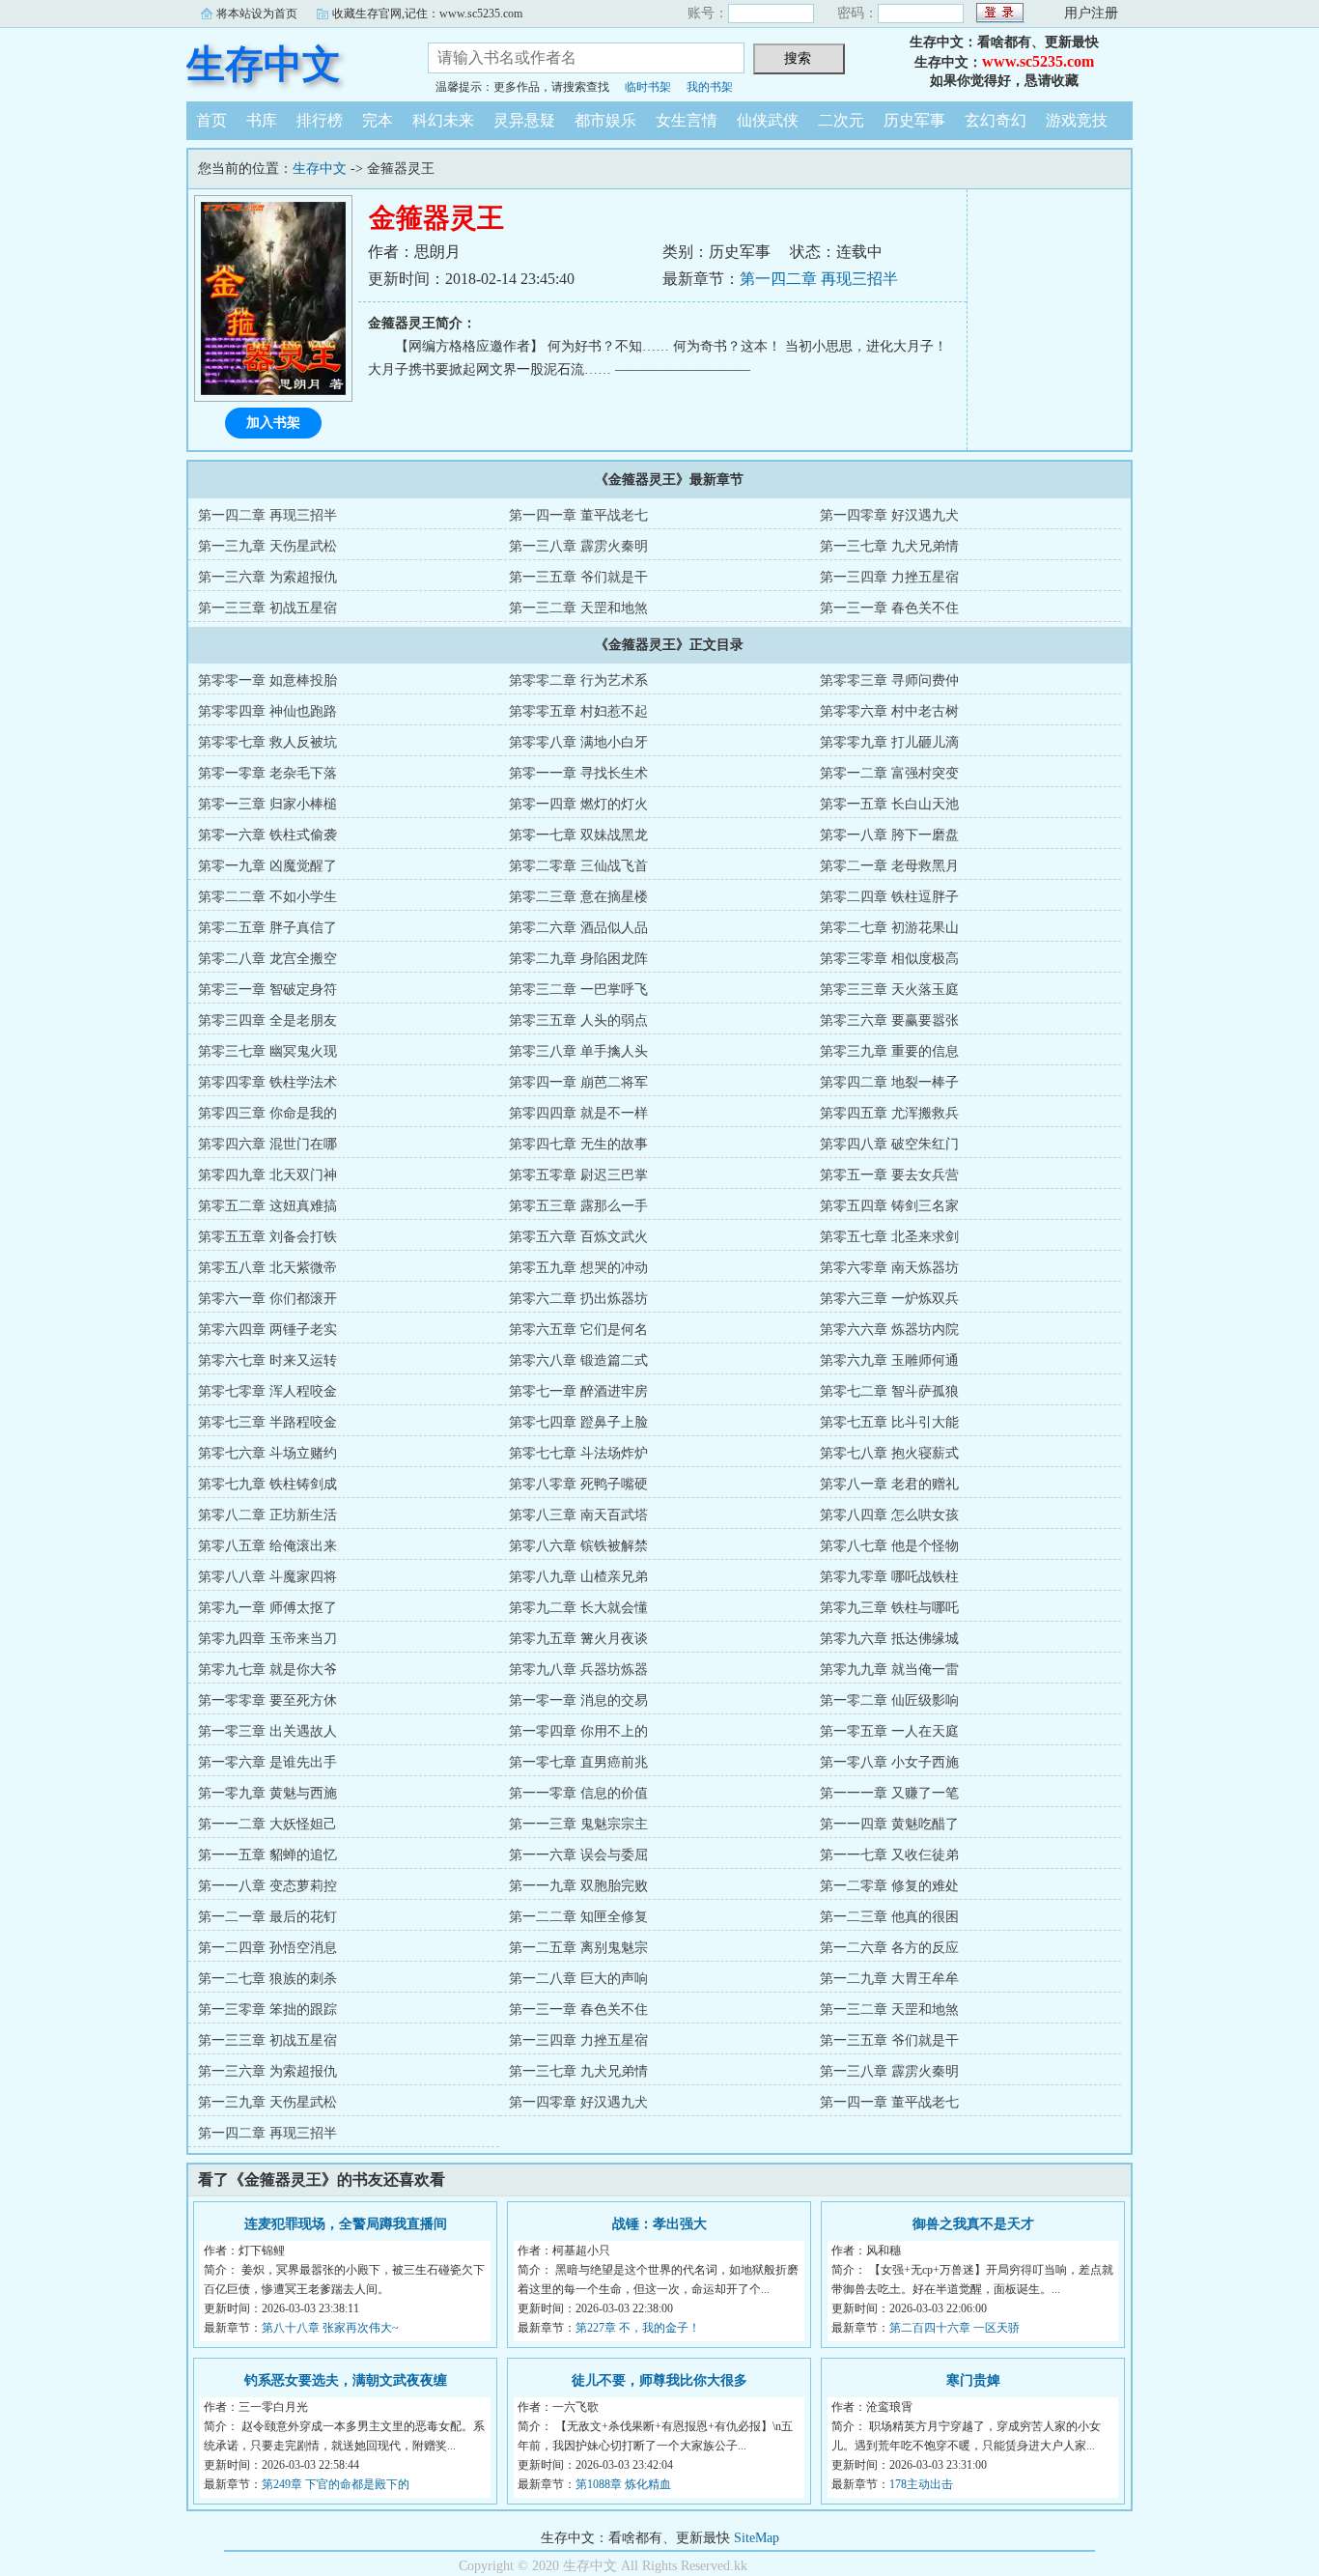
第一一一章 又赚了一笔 (889, 1793)
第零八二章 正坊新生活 (267, 1515)
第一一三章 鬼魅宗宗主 (578, 1824)
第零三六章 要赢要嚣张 (889, 1020)
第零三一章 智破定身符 (267, 990)
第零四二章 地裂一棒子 (889, 1082)
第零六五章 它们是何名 (578, 1330)
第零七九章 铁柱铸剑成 (267, 1484)
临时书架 (648, 87)
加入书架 (273, 423)
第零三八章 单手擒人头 (578, 1051)
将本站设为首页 (257, 14)
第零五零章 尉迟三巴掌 (578, 1175)
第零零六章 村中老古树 (889, 711)
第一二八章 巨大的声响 (578, 1979)
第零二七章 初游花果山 (889, 928)
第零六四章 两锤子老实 (267, 1330)
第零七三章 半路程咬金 (267, 1422)
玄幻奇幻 (996, 120)
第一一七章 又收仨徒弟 (889, 1855)
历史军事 (914, 120)
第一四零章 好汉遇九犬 (889, 515)
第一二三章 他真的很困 (889, 1917)
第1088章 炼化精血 (623, 2484)
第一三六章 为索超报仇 (267, 577)
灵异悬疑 (524, 120)
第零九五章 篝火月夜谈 (578, 1639)
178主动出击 (921, 2484)
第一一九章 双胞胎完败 (578, 1886)
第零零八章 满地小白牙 (578, 742)
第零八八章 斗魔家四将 (267, 1577)
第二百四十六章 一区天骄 (954, 2328)
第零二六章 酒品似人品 (578, 928)
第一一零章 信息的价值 (578, 1793)
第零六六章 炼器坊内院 (889, 1330)
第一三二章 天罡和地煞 (578, 608)
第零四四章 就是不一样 (578, 1113)
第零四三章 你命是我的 (267, 1113)
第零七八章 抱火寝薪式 (889, 1453)
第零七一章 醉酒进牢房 (578, 1391)
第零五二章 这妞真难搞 (267, 1206)
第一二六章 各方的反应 (889, 1948)
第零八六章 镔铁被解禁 (578, 1546)
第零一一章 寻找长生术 (578, 773)
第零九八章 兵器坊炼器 (578, 1670)
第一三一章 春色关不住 (889, 608)
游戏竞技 (1077, 120)
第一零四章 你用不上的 (578, 1731)
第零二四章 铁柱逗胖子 (889, 897)
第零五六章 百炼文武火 (578, 1237)
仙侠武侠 (768, 120)
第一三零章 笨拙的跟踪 (267, 2010)
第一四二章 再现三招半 (819, 279)
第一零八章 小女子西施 (889, 1762)
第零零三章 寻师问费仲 (889, 680)
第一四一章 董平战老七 (578, 515)
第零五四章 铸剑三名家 (889, 1206)
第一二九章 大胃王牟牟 (889, 1979)
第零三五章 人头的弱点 (578, 1020)
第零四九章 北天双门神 (267, 1175)
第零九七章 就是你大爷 (267, 1670)
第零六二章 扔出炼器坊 (578, 1299)
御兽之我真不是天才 (973, 2224)
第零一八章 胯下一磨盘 (889, 835)
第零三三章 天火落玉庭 (889, 990)
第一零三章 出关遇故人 (267, 1731)
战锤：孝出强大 (659, 2224)
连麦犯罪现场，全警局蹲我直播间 (346, 2224)
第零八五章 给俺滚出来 (267, 1546)
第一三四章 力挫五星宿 (889, 577)
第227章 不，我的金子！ (638, 2328)
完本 (378, 120)
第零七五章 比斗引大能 (889, 1422)
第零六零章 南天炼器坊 (889, 1268)
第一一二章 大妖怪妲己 (267, 1824)
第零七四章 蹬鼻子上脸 (578, 1422)
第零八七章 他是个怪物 (889, 1546)
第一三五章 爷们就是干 (578, 577)
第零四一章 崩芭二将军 (578, 1082)
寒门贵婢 (973, 2380)
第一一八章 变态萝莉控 (267, 1886)
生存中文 (264, 64)
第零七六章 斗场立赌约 (267, 1453)
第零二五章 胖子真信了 (267, 928)
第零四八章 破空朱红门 (889, 1144)
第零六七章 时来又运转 (267, 1360)
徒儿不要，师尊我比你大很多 (659, 2380)
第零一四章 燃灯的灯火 (578, 804)
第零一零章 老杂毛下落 (267, 773)
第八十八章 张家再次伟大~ (330, 2328)
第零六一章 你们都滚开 (267, 1299)
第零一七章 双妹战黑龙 (578, 835)
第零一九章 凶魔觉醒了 (267, 866)
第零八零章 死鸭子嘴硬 (578, 1484)
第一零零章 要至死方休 (267, 1700)
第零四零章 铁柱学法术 (267, 1082)
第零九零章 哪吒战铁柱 (889, 1577)
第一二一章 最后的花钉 (267, 1917)
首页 (211, 120)
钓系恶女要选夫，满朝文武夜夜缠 (346, 2380)
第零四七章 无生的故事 (578, 1144)
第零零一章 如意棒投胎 (267, 680)
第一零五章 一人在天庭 (889, 1731)
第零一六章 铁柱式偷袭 (267, 835)
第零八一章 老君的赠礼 (889, 1484)
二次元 (841, 120)
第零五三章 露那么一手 (578, 1206)
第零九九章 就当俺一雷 (889, 1670)
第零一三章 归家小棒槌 (267, 804)
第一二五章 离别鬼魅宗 (578, 1948)
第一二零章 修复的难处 (889, 1886)
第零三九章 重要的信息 (889, 1051)
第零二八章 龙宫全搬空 (267, 959)
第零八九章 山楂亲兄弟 (578, 1577)
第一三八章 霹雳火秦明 (578, 546)
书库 (262, 120)
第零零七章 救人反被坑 (267, 742)
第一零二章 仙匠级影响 (889, 1700)
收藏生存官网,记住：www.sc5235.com (427, 14)
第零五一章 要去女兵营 (889, 1175)
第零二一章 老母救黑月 (889, 866)
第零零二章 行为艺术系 (578, 680)
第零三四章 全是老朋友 (267, 1020)
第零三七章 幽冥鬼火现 (267, 1051)
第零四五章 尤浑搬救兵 (889, 1113)
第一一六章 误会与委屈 (578, 1855)
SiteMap (757, 2538)
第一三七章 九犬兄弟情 (889, 546)
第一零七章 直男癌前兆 (578, 1762)
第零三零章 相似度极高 (889, 959)
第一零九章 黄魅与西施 (267, 1793)
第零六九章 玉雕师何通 (889, 1360)
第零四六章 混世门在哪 (267, 1144)
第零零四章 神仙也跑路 (267, 711)
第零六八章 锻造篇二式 (578, 1360)
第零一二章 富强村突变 (889, 773)
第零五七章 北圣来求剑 (889, 1237)
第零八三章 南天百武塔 (578, 1515)
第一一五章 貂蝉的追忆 (267, 1855)
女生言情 (687, 120)
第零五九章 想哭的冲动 (578, 1268)
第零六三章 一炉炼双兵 (889, 1299)
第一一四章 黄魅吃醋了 (889, 1824)
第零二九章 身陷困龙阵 (578, 959)
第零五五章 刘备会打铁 (267, 1237)
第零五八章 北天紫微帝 (267, 1268)
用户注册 (1091, 13)
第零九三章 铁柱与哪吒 (889, 1608)
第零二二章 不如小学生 (267, 897)
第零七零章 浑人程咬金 (267, 1391)
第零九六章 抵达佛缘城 (889, 1639)
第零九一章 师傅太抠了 (267, 1608)
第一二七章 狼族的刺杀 (267, 1979)
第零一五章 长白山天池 (889, 804)
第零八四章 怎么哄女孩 (889, 1515)
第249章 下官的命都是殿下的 (336, 2484)
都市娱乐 (605, 120)
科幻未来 (443, 120)
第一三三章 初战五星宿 (267, 608)
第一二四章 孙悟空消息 (267, 1948)
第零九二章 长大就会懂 (578, 1608)
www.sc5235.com (1038, 61)
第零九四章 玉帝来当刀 (267, 1639)
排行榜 (320, 120)
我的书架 (710, 87)
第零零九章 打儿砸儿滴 (889, 742)
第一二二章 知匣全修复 (578, 1917)
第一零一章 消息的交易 (578, 1700)
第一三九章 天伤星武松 (267, 546)
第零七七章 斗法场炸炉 (578, 1453)
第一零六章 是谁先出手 (267, 1762)
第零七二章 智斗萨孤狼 (889, 1391)
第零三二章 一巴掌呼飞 (578, 990)
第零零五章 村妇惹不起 (578, 711)
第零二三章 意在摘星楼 (578, 897)
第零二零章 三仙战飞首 (578, 866)
